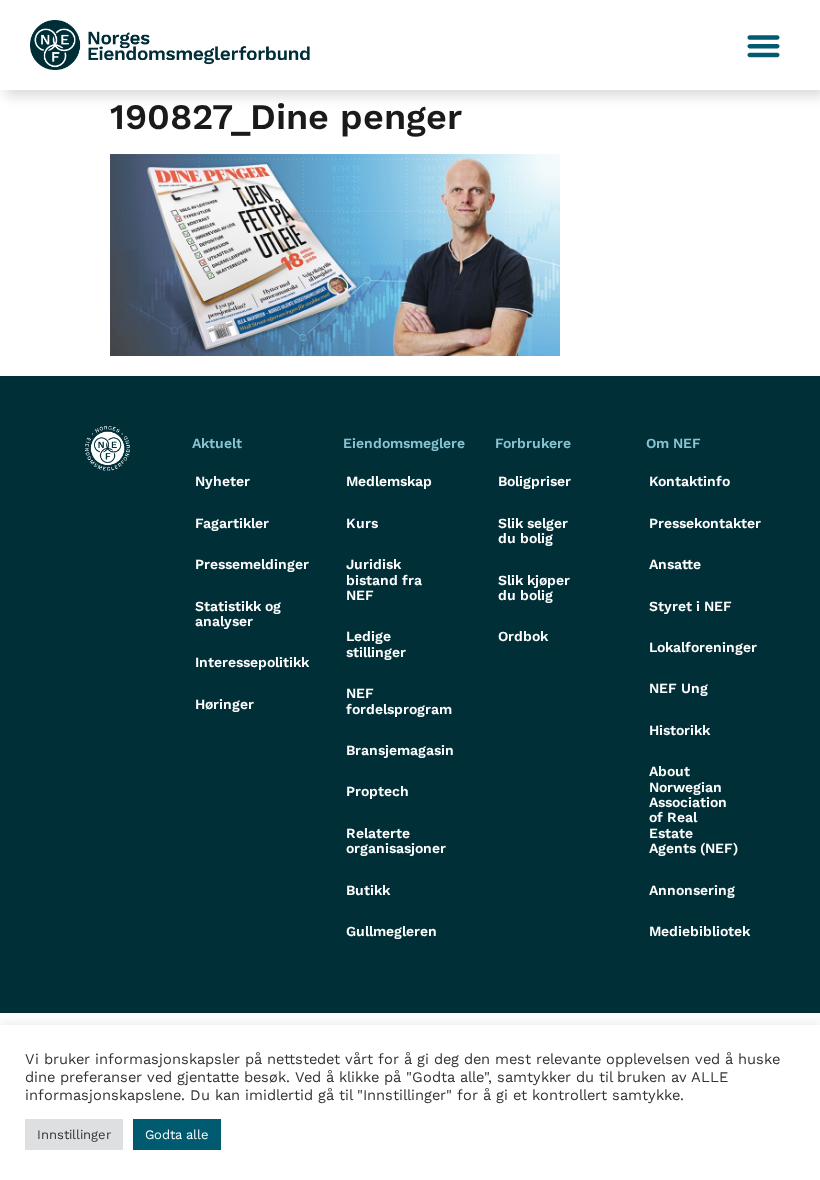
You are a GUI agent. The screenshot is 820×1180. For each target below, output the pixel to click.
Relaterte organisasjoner (396, 840)
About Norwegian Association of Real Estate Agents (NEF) (693, 809)
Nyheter (222, 481)
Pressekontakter (704, 523)
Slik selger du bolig (533, 530)
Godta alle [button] (177, 1134)
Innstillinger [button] (74, 1134)
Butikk (368, 890)
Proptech (377, 791)
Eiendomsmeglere (404, 443)
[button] (764, 45)
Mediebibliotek (699, 931)
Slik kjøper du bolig (534, 587)
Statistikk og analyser (238, 613)
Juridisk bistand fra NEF (384, 579)
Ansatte (675, 564)
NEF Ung (678, 688)
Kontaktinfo (689, 481)
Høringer (224, 704)
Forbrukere (533, 443)
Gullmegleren (391, 931)
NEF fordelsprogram (399, 700)
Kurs (362, 523)
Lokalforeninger (703, 647)
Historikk (679, 730)
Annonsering (692, 890)
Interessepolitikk (250, 662)
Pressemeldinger (250, 564)
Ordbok (523, 636)
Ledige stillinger (376, 643)
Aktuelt (217, 443)
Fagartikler (232, 523)
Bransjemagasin (400, 750)
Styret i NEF (690, 606)
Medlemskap (389, 481)
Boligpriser (534, 481)
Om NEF (673, 443)
